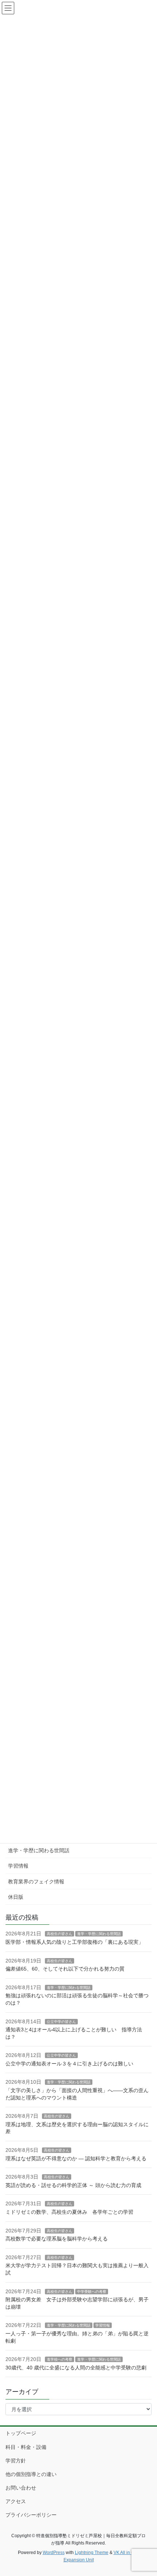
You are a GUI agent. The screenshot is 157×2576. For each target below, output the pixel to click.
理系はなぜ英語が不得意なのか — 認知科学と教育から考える (76, 2158)
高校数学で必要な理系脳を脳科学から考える (57, 2239)
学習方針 (16, 2461)
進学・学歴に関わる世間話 (39, 1850)
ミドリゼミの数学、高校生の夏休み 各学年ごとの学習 (69, 2212)
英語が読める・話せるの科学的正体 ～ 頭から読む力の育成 (73, 2185)
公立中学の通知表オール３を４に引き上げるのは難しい (69, 2064)
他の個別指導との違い (31, 2474)
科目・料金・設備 (26, 2447)
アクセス (16, 2501)
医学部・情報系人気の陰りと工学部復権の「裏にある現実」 (74, 1942)
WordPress (54, 2553)
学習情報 (18, 1866)
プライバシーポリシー (31, 2515)
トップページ (21, 2433)
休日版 (16, 1897)
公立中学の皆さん (61, 2022)
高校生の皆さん (60, 1934)
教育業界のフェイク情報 (36, 1882)
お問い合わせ (21, 2488)
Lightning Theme (92, 2553)
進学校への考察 (60, 2359)
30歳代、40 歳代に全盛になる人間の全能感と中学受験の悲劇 (76, 2368)
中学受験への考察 (92, 2292)
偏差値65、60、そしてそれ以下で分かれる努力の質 (65, 1969)
